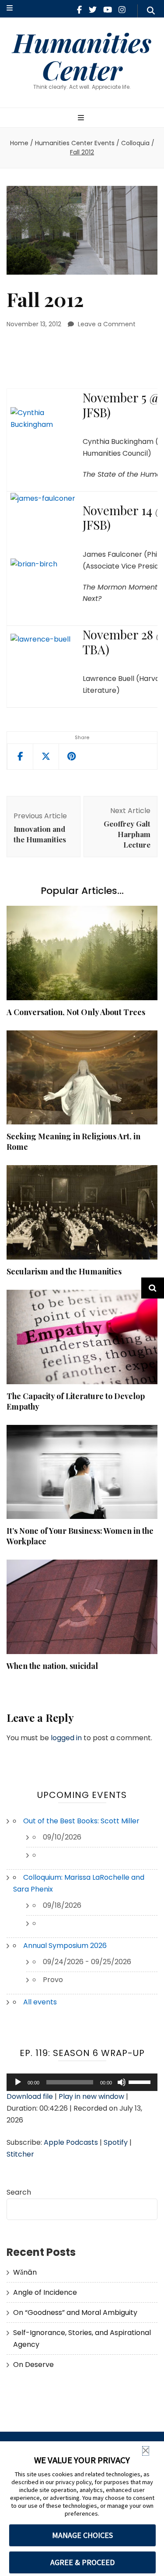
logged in (66, 1738)
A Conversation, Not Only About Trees (76, 1012)
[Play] (18, 2082)
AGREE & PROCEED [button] (82, 2562)
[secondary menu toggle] (10, 9)
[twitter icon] (93, 10)
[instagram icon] (122, 10)
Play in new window (91, 2096)
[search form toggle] (151, 11)
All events (40, 2002)
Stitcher (20, 2154)
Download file (30, 2096)
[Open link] (46, 757)
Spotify (116, 2142)
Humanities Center (82, 56)
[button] (146, 2451)
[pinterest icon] (72, 757)
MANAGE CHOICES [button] (82, 2535)
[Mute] (122, 2082)
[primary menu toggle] (82, 118)
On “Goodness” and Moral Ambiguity (75, 2312)
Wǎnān (25, 2272)
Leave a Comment (107, 324)
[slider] (141, 2081)
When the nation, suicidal (52, 1666)
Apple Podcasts (71, 2142)
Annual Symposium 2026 (65, 1946)
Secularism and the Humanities (64, 1271)
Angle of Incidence (45, 2292)
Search (19, 2192)
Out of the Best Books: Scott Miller (81, 1821)
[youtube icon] (108, 10)
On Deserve (33, 2365)
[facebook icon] (79, 10)
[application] (82, 2082)
